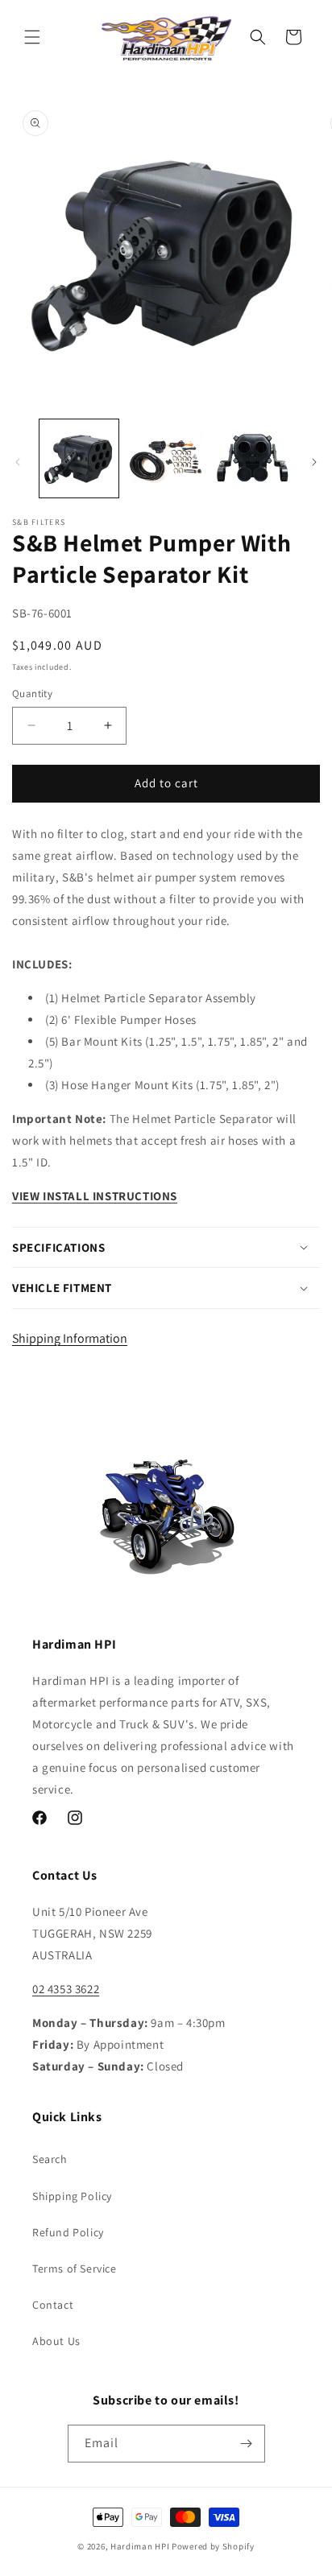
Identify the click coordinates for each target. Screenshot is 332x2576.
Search (50, 2159)
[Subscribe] (247, 2444)
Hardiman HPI (140, 2546)
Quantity (32, 694)
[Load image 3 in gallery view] (252, 459)
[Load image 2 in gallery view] (166, 459)
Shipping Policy (72, 2196)
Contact (53, 2305)
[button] (32, 37)
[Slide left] (18, 462)
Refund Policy (68, 2232)
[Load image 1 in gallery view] (79, 459)
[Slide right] (314, 462)
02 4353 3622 (66, 1989)
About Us (56, 2341)
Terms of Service (75, 2268)
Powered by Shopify (213, 2546)
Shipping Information (70, 1338)
